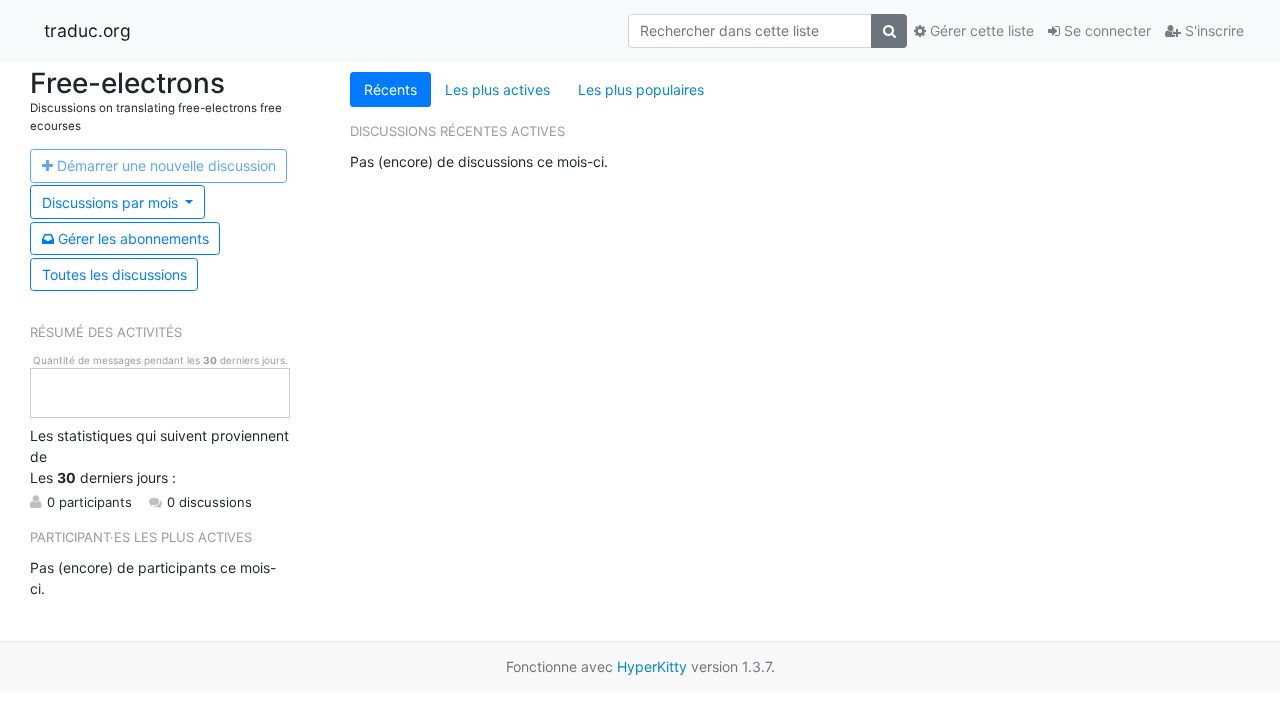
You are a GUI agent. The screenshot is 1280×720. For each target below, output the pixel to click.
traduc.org (87, 30)
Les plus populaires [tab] (641, 89)
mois (112, 202)
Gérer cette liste (980, 30)
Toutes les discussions (114, 274)
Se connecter (1105, 30)
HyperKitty (652, 666)
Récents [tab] (390, 89)
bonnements (133, 238)
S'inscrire (1212, 30)
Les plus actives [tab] (497, 89)
